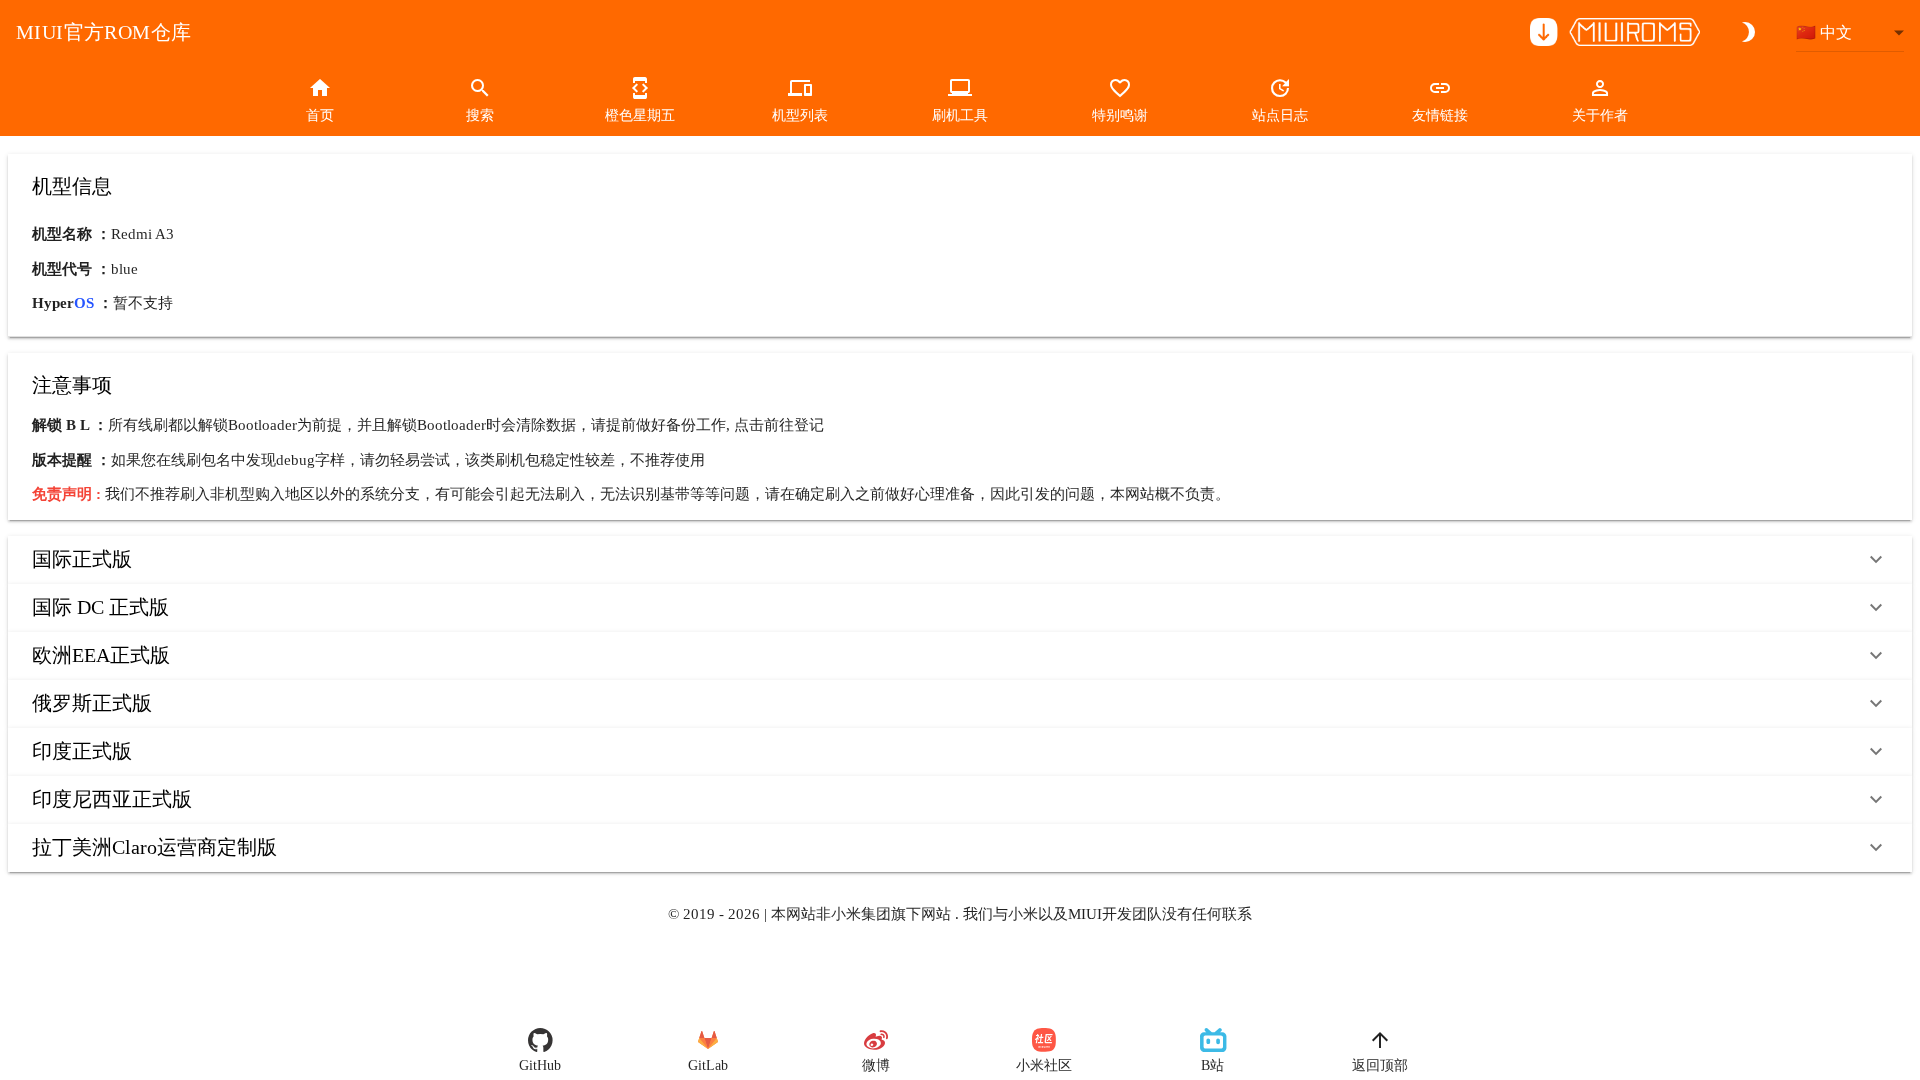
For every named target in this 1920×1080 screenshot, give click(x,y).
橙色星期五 (640, 115)
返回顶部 (1380, 1065)
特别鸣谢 (1120, 115)
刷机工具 (960, 115)
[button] (960, 560)
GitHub (540, 1065)
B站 (1212, 1065)
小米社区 (1044, 1065)
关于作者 (1600, 115)
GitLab (708, 1065)
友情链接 (1440, 115)
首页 (320, 115)
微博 (876, 1065)
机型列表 (800, 115)
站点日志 (1280, 115)
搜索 (480, 115)
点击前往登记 (779, 425)
